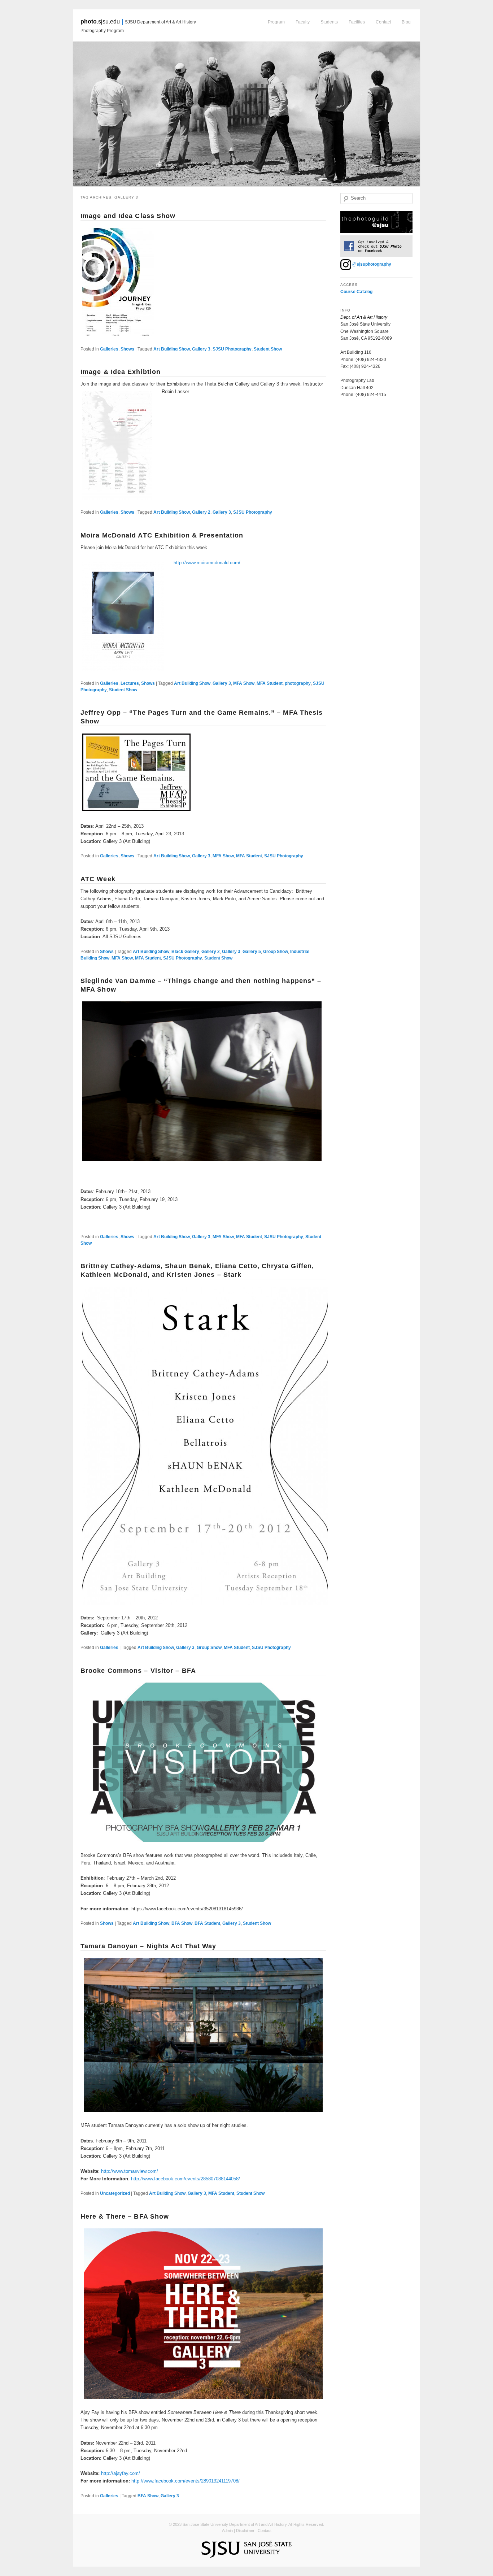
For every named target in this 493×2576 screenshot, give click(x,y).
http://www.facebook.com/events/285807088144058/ (186, 2179)
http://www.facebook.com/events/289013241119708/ (186, 2481)
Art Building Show (172, 349)
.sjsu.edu (100, 21)
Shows (127, 349)
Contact (383, 22)
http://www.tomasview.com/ (130, 2171)
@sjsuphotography (371, 264)
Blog (406, 22)
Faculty (303, 22)
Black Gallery (185, 952)
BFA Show (182, 1923)
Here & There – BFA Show (125, 2216)
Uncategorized (115, 2193)
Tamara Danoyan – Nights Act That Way (149, 1946)
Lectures (130, 683)
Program (276, 22)
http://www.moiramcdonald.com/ (207, 563)
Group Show (276, 952)
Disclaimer (245, 2531)
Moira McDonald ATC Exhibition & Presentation (162, 535)
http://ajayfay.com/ (121, 2473)
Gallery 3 (201, 349)
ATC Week (98, 879)
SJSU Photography (232, 349)
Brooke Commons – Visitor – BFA (138, 1671)
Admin (227, 2531)
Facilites (357, 22)
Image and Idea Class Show (128, 216)
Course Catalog (356, 292)
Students (329, 22)
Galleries (109, 349)
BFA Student (207, 1923)
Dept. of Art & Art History (364, 317)
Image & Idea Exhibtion (121, 372)
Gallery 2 (201, 512)
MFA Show (244, 683)
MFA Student (270, 683)
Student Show (268, 349)
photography (298, 683)
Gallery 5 (252, 952)
